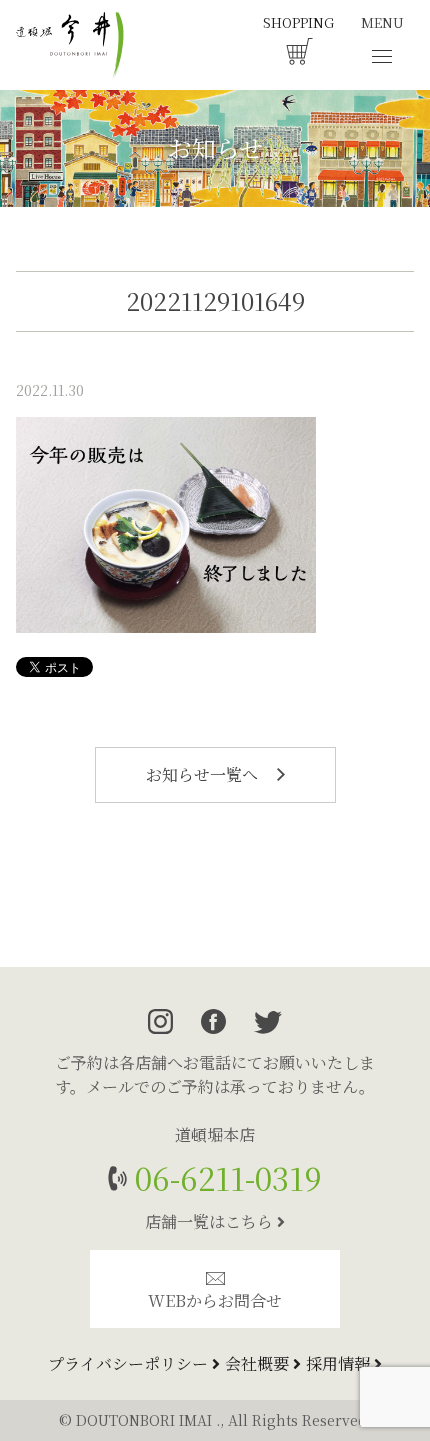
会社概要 (259, 1363)
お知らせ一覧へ (204, 774)
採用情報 (340, 1363)
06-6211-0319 (224, 1177)
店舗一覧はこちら (211, 1221)
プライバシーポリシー (130, 1363)
